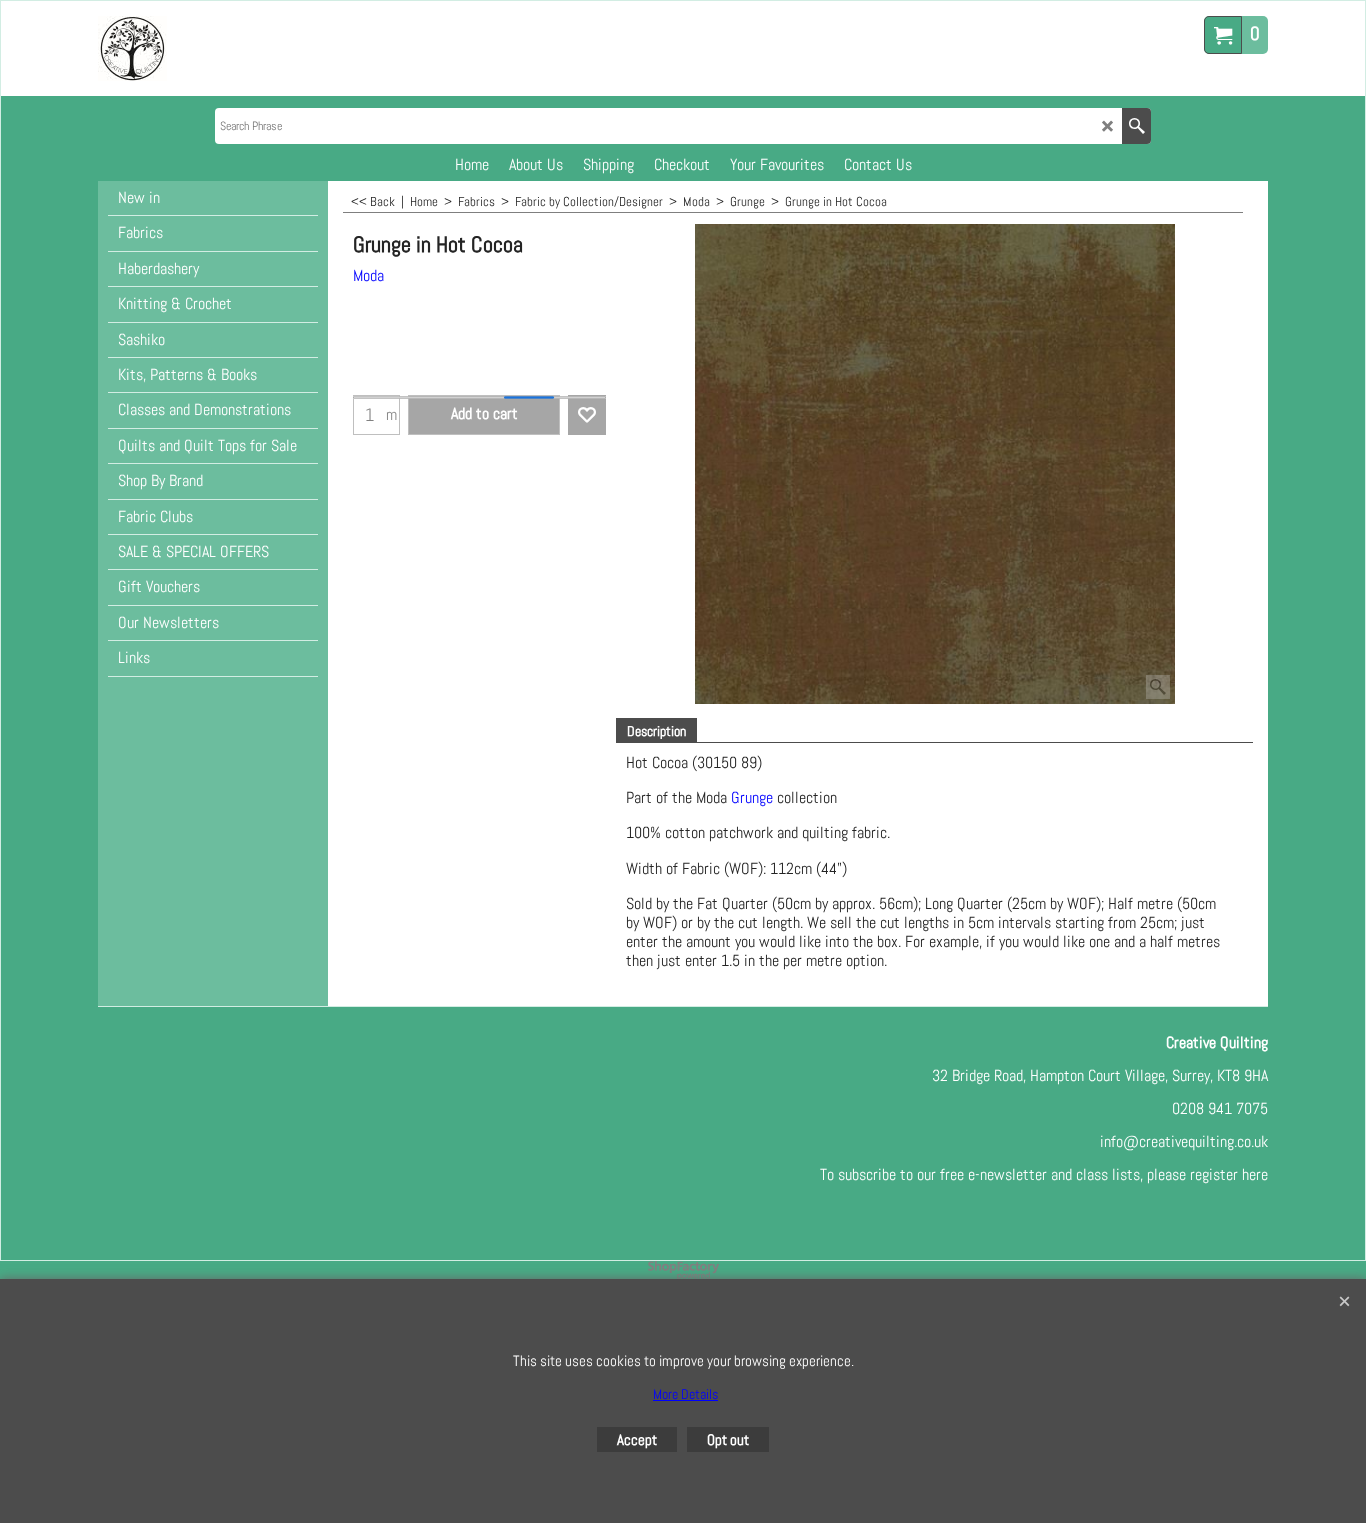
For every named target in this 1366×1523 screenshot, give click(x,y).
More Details (685, 1394)
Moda (368, 275)
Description (656, 731)
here (1255, 1174)
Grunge (752, 797)
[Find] (1136, 126)
